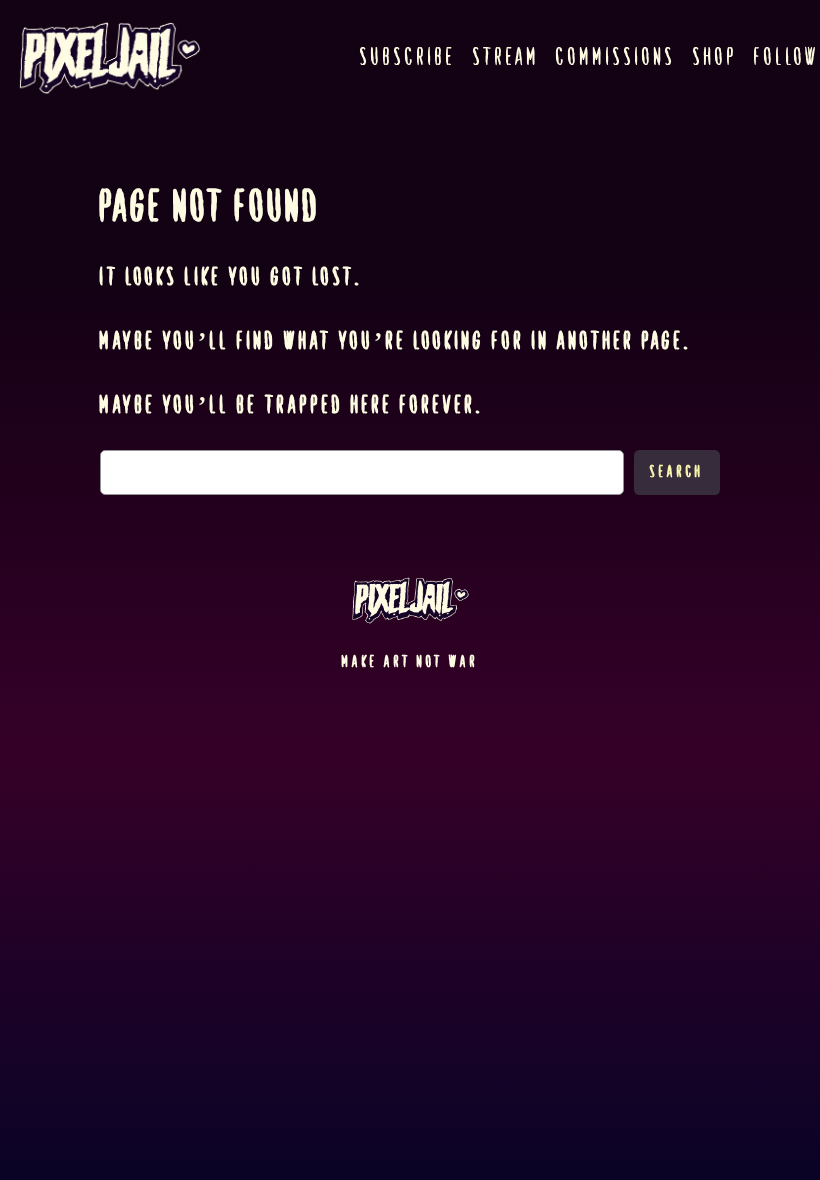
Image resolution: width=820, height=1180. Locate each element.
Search (677, 471)
